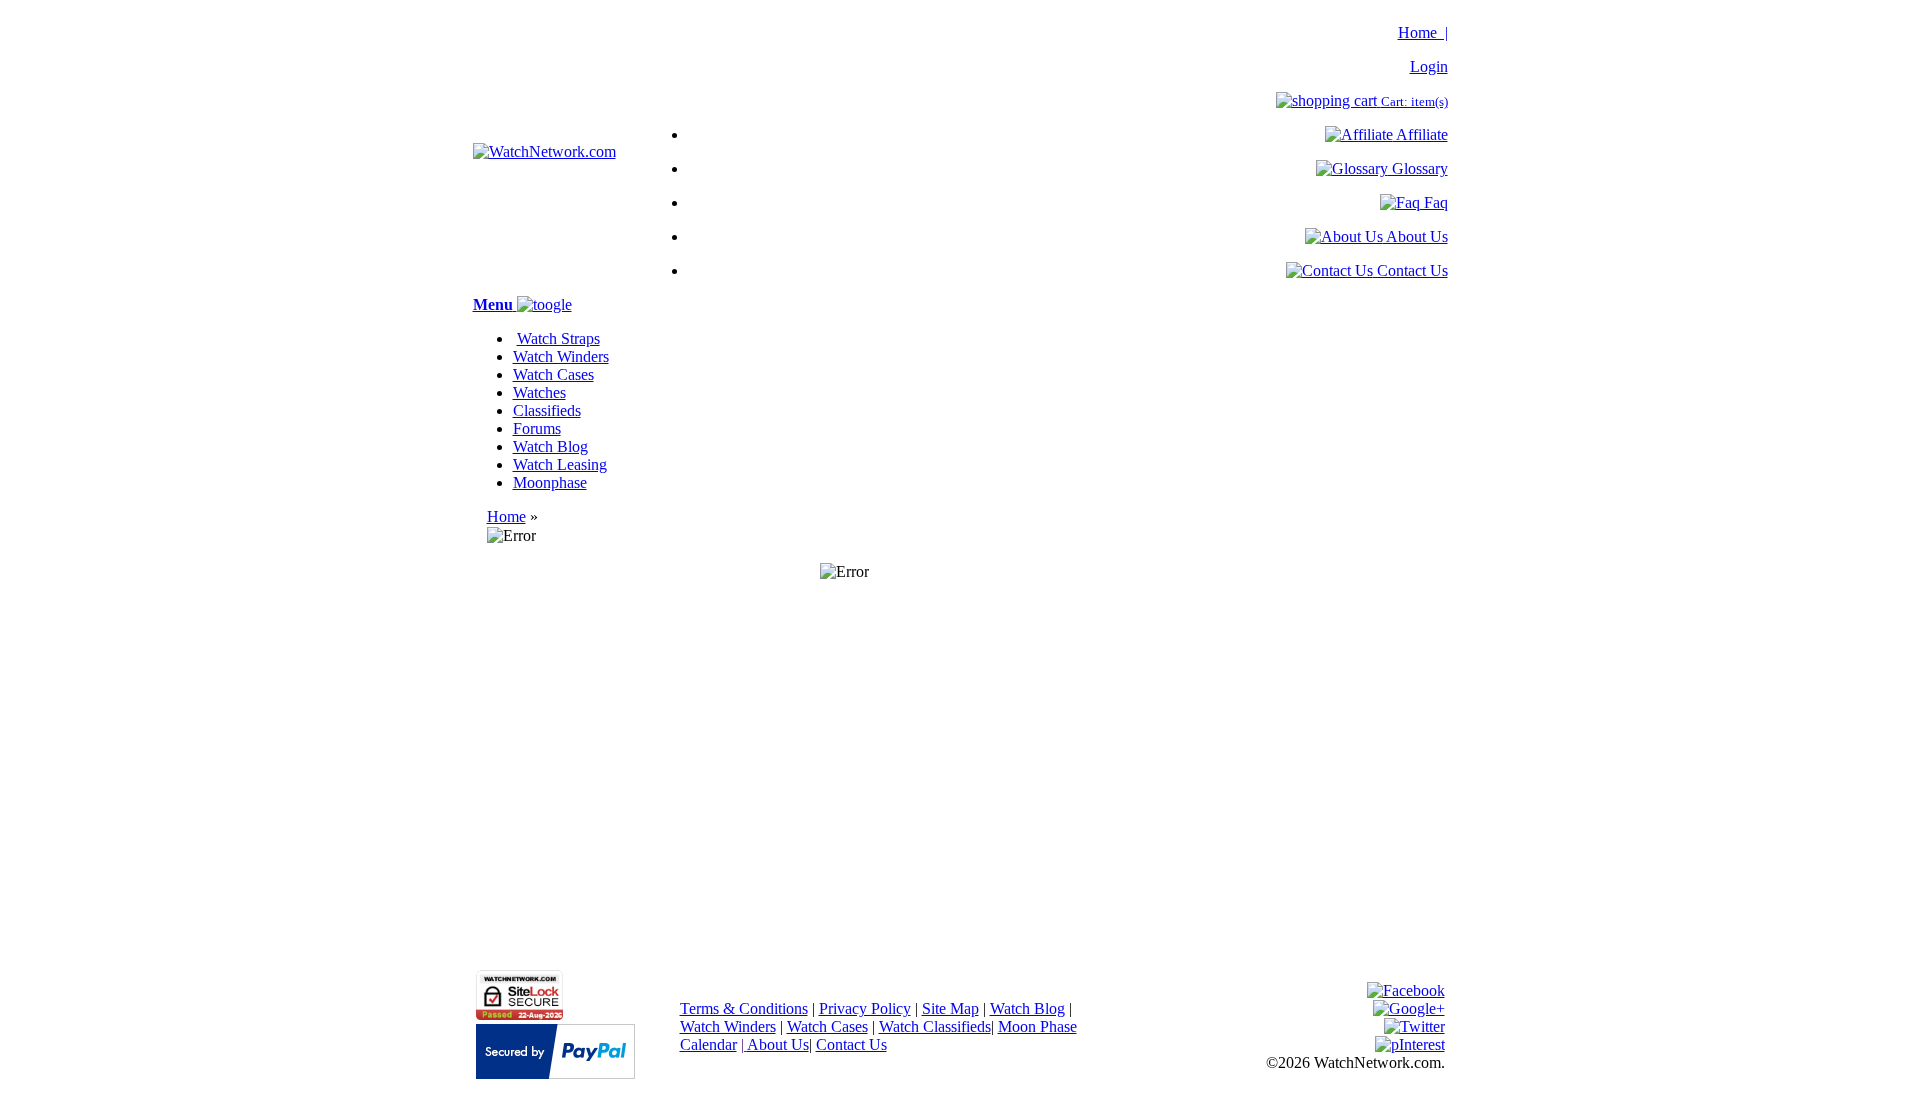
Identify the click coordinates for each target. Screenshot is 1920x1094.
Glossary (1418, 168)
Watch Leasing (560, 464)
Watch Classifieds (935, 1026)
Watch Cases (553, 374)
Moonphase (550, 482)
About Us (1415, 236)
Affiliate (1420, 134)
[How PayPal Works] (555, 1073)
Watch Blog (550, 446)
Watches (539, 392)
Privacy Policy (865, 1008)
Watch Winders (561, 356)
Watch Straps (558, 338)
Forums (537, 428)
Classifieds (547, 410)
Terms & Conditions (744, 1008)
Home (506, 516)
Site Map (950, 1008)
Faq (1434, 202)
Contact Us (1410, 270)
